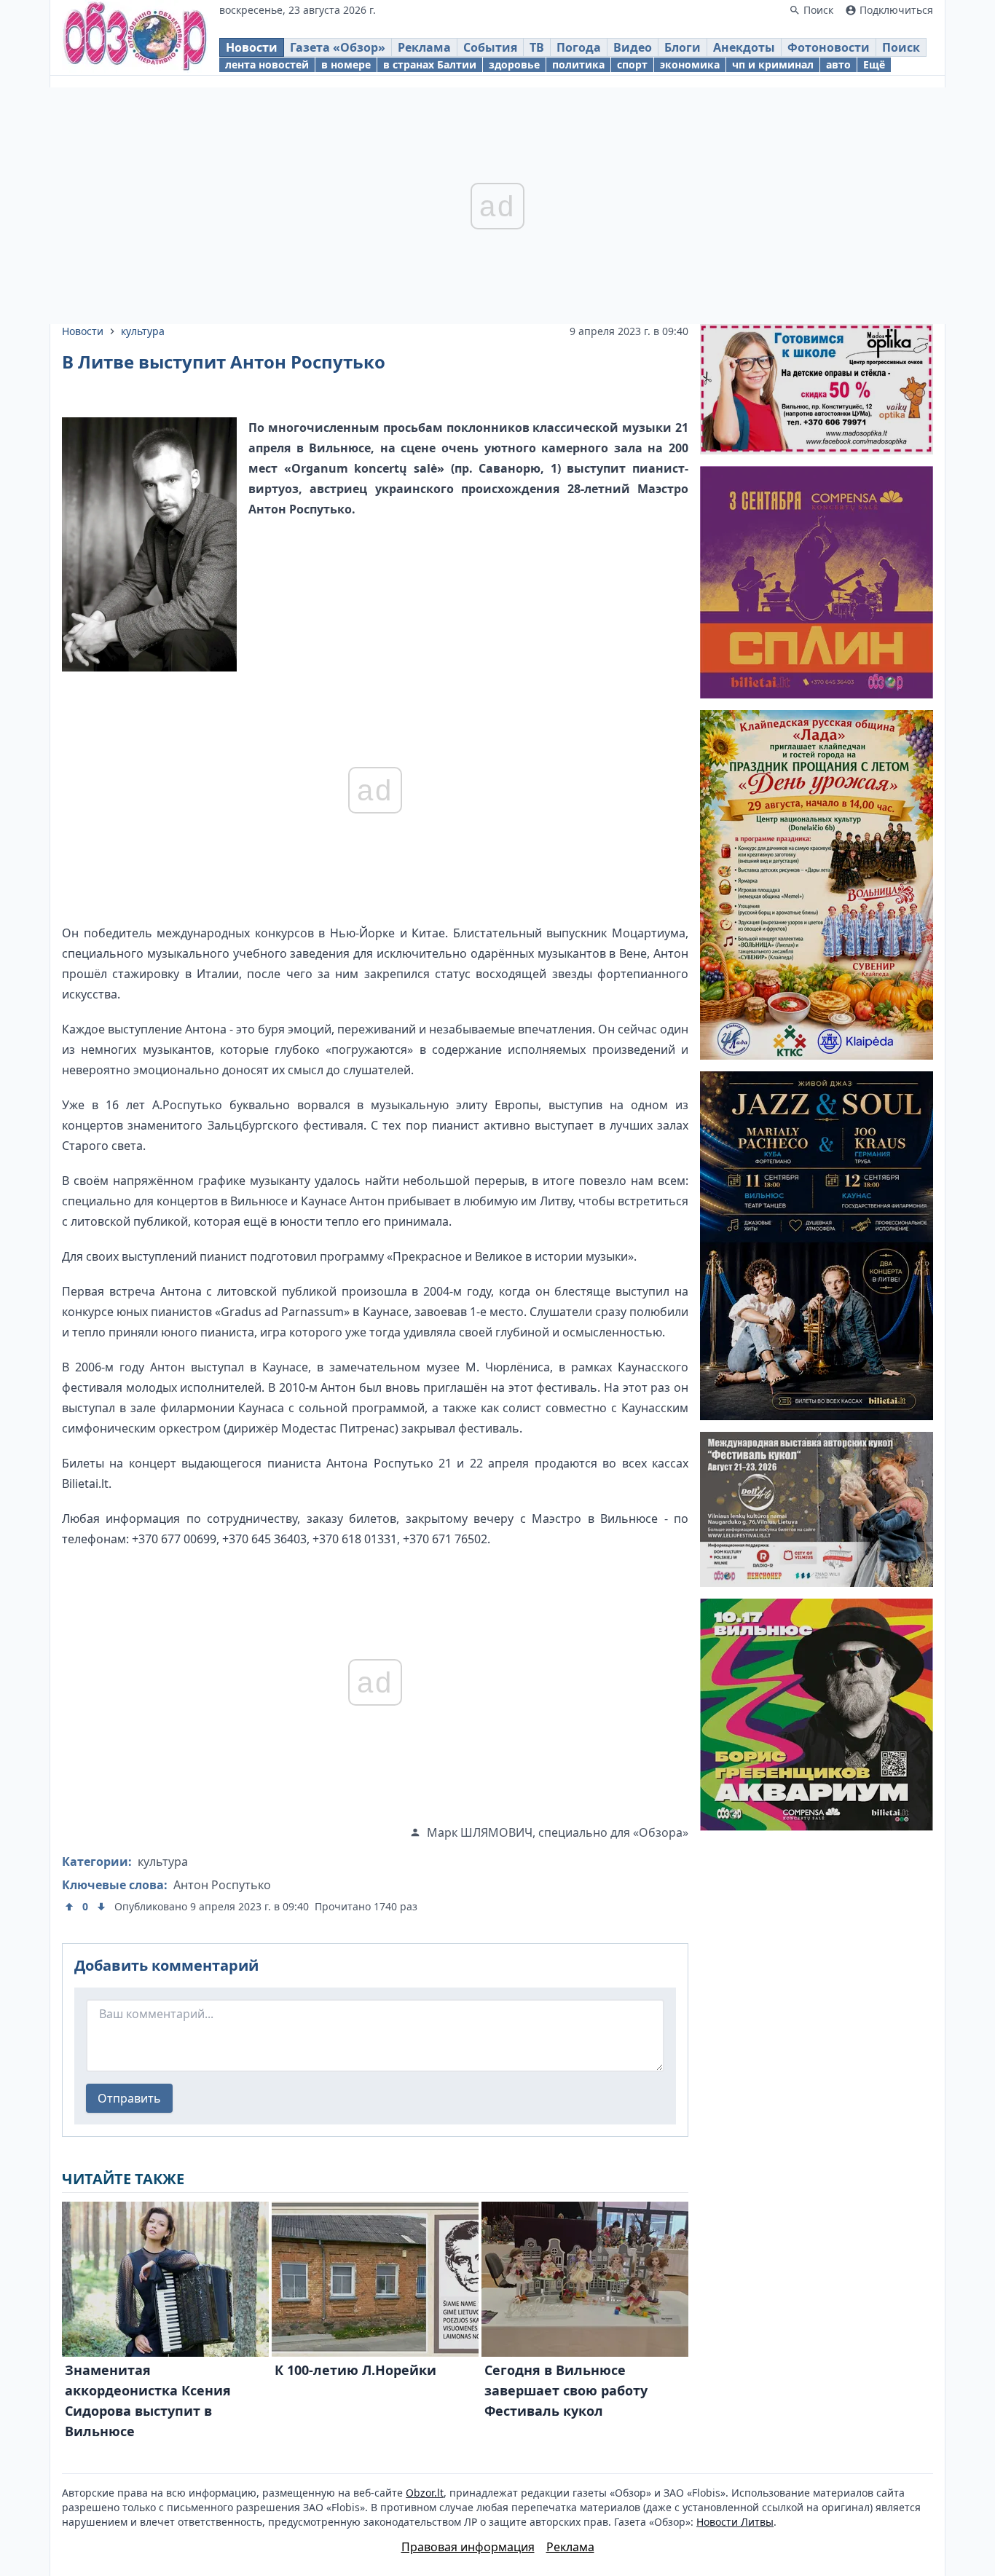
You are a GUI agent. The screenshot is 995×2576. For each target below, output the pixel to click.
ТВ (537, 47)
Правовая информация (468, 2547)
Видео (633, 47)
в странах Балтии (430, 64)
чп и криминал (773, 64)
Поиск (901, 47)
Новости (252, 47)
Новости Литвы (735, 2522)
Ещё (874, 64)
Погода (579, 47)
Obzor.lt (425, 2493)
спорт (632, 64)
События (490, 47)
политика (578, 64)
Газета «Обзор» (338, 47)
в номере (346, 64)
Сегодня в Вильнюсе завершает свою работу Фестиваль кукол (566, 2390)
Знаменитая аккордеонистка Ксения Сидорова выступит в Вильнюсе (148, 2400)
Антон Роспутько (222, 1885)
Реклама (424, 47)
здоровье (514, 64)
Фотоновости (829, 47)
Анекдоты (744, 47)
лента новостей (267, 64)
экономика (690, 64)
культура (143, 331)
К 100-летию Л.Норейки (355, 2370)
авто (838, 64)
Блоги (683, 47)
